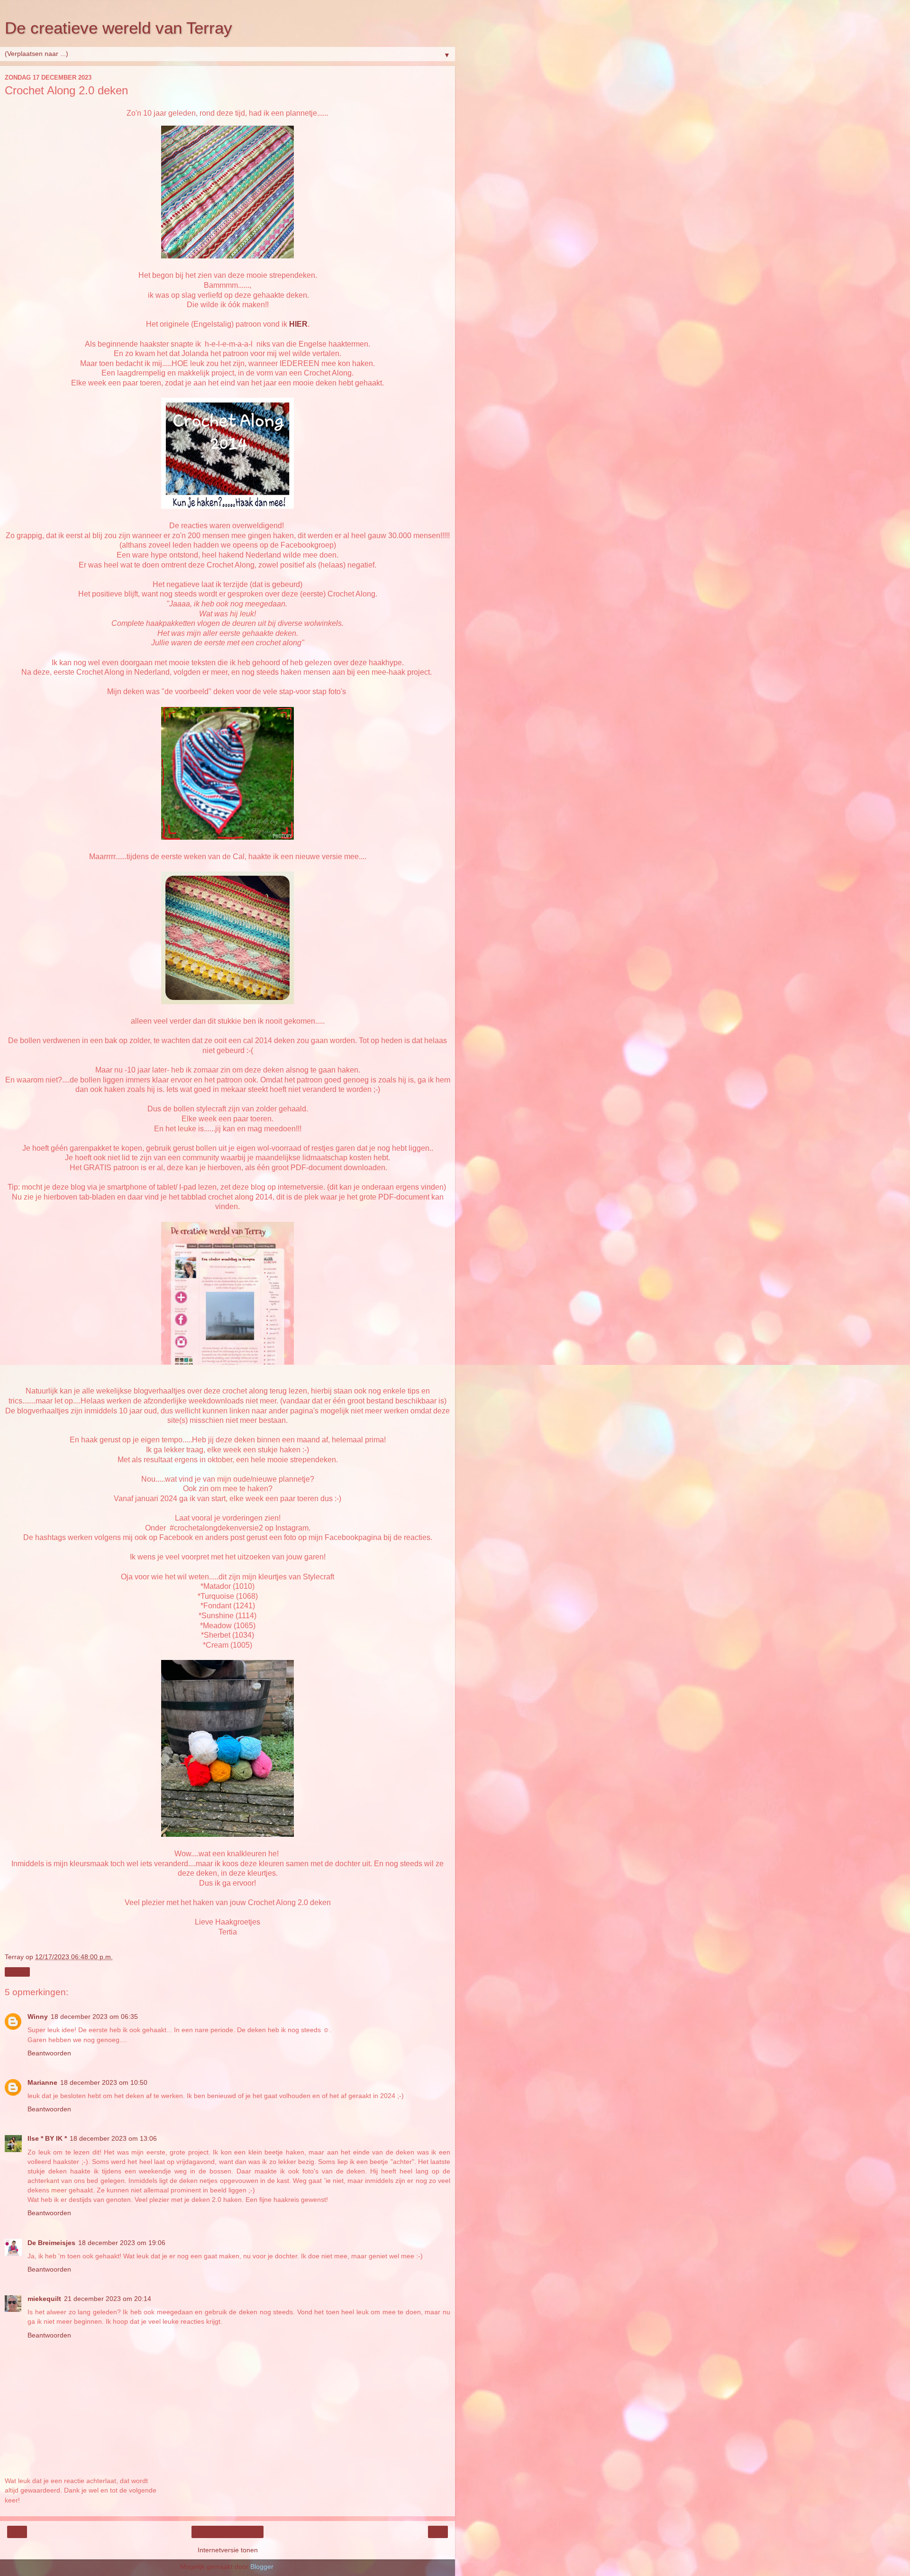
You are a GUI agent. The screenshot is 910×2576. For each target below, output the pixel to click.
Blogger (262, 2567)
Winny (38, 2017)
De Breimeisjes (51, 2243)
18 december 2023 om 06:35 (94, 2017)
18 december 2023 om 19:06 (122, 2243)
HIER (298, 324)
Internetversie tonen (228, 2550)
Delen (17, 1972)
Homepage (228, 2532)
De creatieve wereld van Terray (118, 28)
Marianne (42, 2082)
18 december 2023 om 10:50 (104, 2082)
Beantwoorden (49, 2053)
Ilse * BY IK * (47, 2138)
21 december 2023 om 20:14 (108, 2299)
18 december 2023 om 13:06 (113, 2138)
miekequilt (44, 2299)
